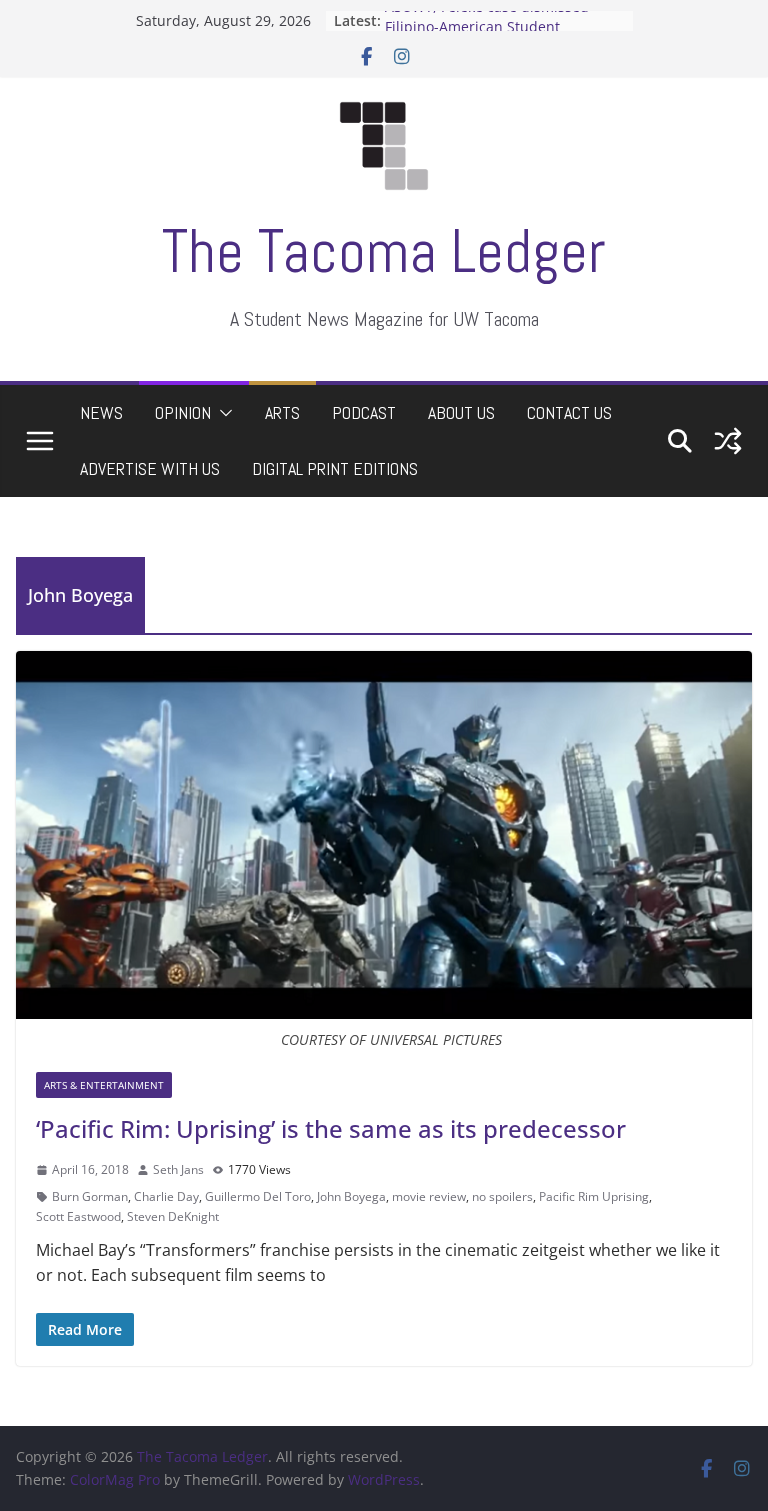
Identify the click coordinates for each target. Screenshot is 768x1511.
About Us (461, 412)
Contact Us (569, 412)
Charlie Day (166, 1196)
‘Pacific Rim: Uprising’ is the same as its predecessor (331, 1128)
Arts (282, 412)
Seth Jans (178, 1169)
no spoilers (502, 1196)
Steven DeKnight (173, 1216)
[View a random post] (728, 441)
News (101, 412)
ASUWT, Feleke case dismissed (487, 18)
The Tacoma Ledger (384, 251)
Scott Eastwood (78, 1216)
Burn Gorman (90, 1196)
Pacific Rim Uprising (594, 1196)
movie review (429, 1196)
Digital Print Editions (335, 468)
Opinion (183, 412)
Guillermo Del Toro (258, 1196)
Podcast (364, 412)
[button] (222, 413)
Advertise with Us (150, 468)
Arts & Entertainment (104, 1085)
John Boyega (351, 1196)
